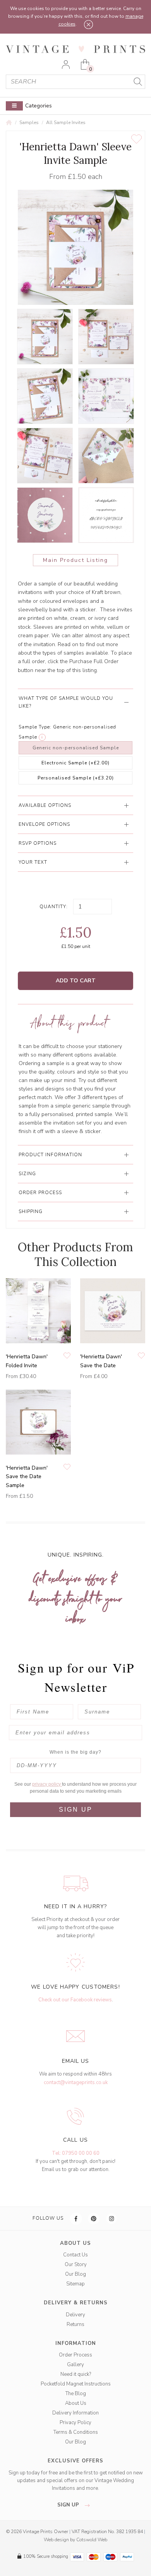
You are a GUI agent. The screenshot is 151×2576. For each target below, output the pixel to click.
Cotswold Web (92, 2540)
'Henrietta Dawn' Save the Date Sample (27, 1477)
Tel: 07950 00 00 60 (76, 2153)
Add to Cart (76, 981)
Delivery (75, 2315)
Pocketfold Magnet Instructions (76, 2384)
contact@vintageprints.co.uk (76, 2083)
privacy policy (47, 1784)
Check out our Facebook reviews (75, 2000)
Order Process (75, 2355)
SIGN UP (76, 1809)
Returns (75, 2324)
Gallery (75, 2365)
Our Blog (75, 2274)
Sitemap (75, 2284)
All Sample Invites (66, 123)
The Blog (76, 2394)
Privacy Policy (75, 2423)
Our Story (76, 2265)
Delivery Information (75, 2413)
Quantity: (54, 907)
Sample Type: (35, 727)
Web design (56, 2540)
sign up (69, 2505)
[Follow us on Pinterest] (94, 2219)
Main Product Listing (75, 560)
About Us (76, 2403)
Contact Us (75, 2255)
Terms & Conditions (76, 2432)
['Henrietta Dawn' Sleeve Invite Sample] (45, 337)
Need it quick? (76, 2374)
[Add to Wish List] (136, 139)
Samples (29, 123)
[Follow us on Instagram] (112, 2219)
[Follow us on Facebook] (76, 2219)
